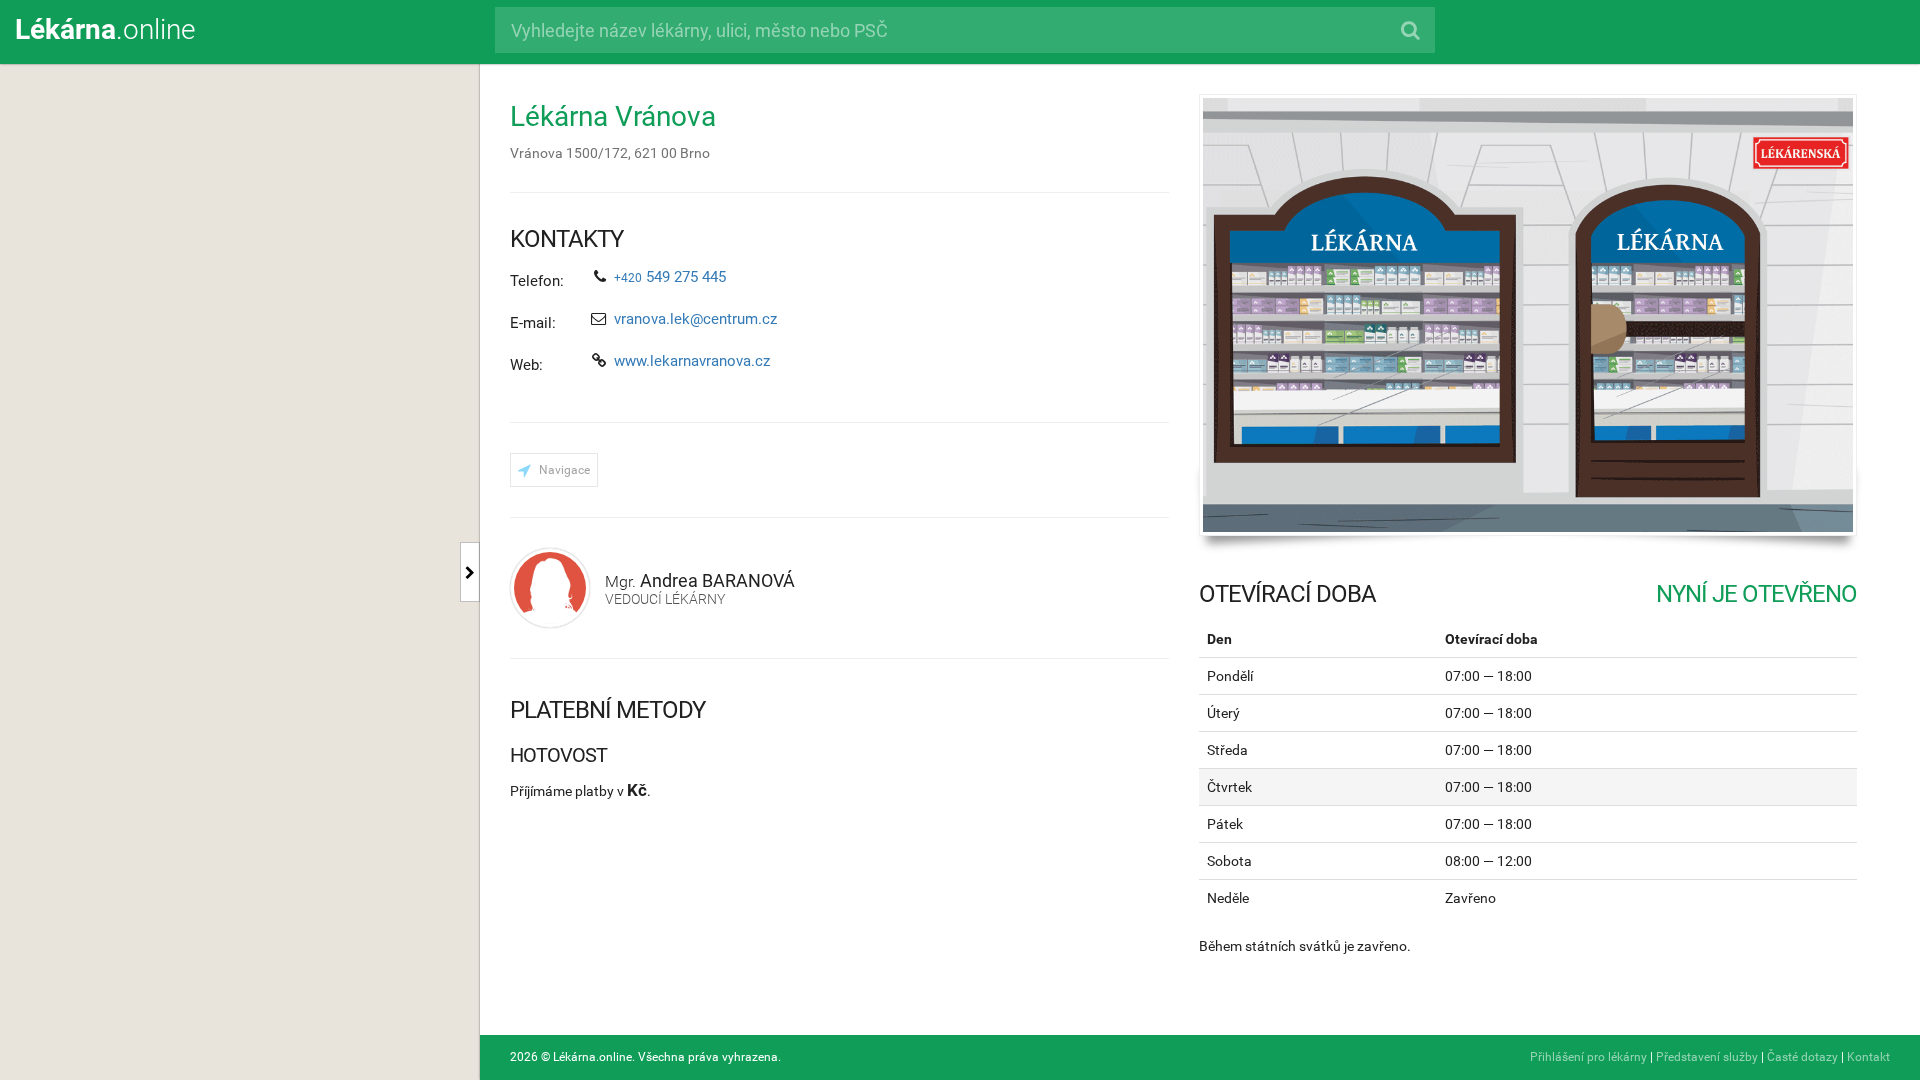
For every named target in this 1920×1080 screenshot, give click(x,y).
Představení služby (1707, 1057)
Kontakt (1868, 1057)
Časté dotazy (1802, 1057)
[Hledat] (1409, 30)
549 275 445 (670, 277)
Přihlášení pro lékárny (1588, 1057)
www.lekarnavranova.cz (692, 361)
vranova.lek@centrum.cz (695, 319)
